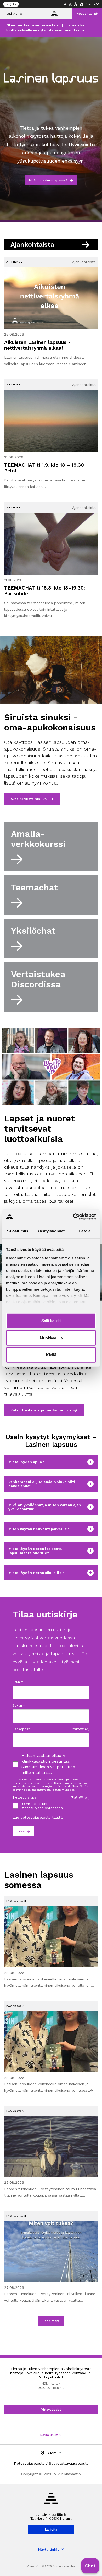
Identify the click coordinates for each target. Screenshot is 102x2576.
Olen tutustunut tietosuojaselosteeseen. (43, 1806)
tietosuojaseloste (36, 1817)
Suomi (90, 4)
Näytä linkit (49, 2435)
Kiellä (51, 1355)
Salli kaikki (51, 1321)
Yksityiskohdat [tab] (51, 1231)
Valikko (12, 14)
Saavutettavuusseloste (69, 2463)
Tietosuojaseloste (29, 2463)
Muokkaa (48, 1338)
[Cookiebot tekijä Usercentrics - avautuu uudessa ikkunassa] (73, 1217)
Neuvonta (84, 14)
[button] (90, 2566)
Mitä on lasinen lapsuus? (48, 180)
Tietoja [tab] (84, 1231)
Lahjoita (11, 4)
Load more (51, 2321)
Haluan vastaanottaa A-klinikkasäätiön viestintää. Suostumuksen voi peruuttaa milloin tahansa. (48, 1764)
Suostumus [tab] (18, 1231)
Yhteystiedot (51, 2410)
